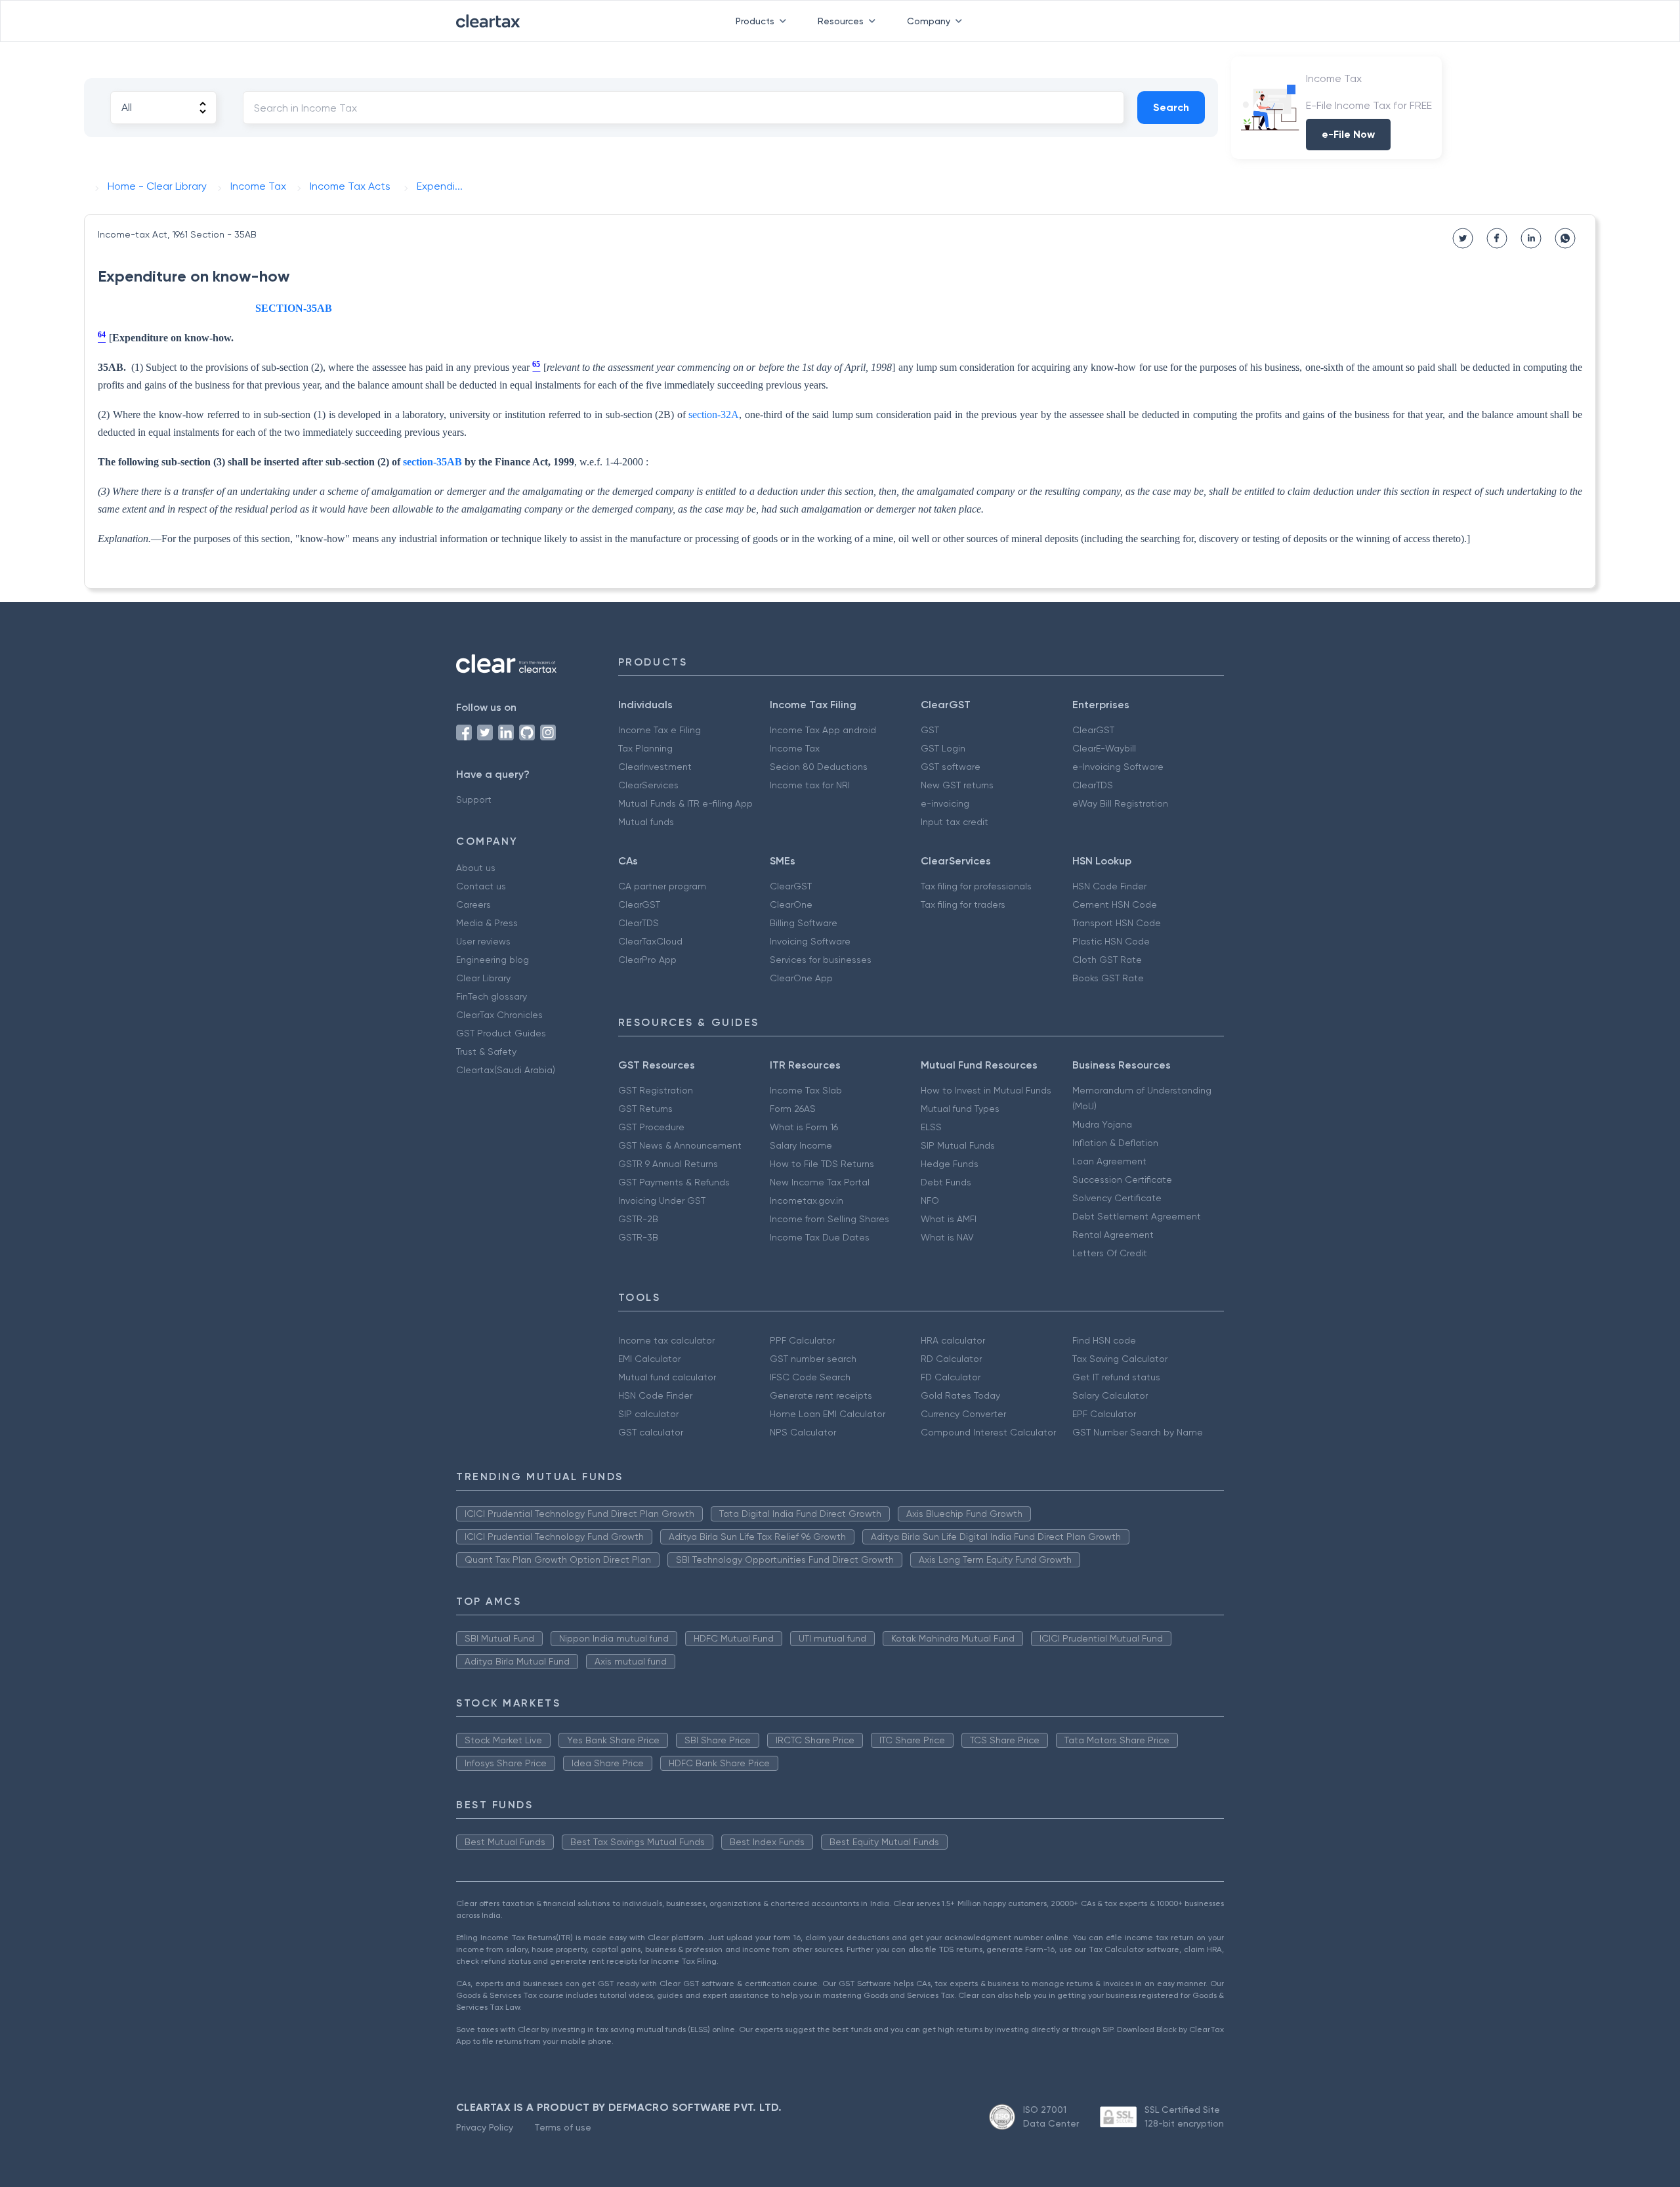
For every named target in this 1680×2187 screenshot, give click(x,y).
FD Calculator (951, 1377)
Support (474, 799)
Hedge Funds (950, 1164)
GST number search (813, 1359)
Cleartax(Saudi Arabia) (506, 1070)
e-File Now (1348, 134)
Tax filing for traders (963, 904)
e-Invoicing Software (1118, 767)
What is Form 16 (804, 1127)
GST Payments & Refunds (674, 1182)
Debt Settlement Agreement (1137, 1216)
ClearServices (648, 785)
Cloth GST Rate (1107, 960)
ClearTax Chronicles (499, 1015)
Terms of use (563, 2127)
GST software (951, 767)
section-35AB (432, 462)
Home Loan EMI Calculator (828, 1414)
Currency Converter (963, 1414)
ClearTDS (1093, 785)
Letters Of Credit (1110, 1253)
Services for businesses (821, 960)
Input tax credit (955, 822)
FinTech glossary (492, 996)
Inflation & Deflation (1115, 1143)
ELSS (931, 1127)
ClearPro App (647, 960)
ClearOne (791, 904)
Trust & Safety (486, 1051)
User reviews (483, 941)
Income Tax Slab (806, 1090)
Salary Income (801, 1145)
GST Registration (656, 1090)
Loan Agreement (1109, 1161)
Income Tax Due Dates (820, 1237)
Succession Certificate (1122, 1179)
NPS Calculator (803, 1432)
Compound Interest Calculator (988, 1432)
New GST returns (957, 785)
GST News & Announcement (680, 1145)
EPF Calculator (1104, 1414)
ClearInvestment (655, 767)
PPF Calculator (802, 1340)
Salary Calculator (1110, 1395)
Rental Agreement (1113, 1235)
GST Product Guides (501, 1033)
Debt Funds (946, 1182)
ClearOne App (801, 978)
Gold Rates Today (960, 1395)
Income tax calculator (666, 1340)
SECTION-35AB (294, 308)
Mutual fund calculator (667, 1377)
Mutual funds (646, 822)
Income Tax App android (823, 730)
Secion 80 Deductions (819, 767)
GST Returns (645, 1109)
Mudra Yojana (1102, 1124)
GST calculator (651, 1432)
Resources (841, 21)
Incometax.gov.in (807, 1200)
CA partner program (662, 886)
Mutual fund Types (960, 1109)
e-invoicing (945, 803)
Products (755, 21)
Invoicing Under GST (662, 1200)
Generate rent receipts (821, 1395)
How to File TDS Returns (822, 1164)
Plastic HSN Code (1111, 941)
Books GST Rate (1108, 978)
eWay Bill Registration (1120, 803)
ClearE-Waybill (1104, 748)
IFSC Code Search (810, 1377)
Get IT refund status (1116, 1377)
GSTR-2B (638, 1219)
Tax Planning (645, 748)
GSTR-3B (638, 1237)
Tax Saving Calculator (1120, 1359)
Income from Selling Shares (829, 1219)
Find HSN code (1104, 1340)
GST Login (943, 748)
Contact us (481, 886)
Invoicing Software (810, 941)
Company (929, 21)
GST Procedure (651, 1127)
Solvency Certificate (1117, 1198)
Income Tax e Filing (660, 730)
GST (930, 730)
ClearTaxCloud (650, 941)
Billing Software (804, 923)
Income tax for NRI (810, 785)
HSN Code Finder (1109, 886)
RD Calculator (951, 1359)
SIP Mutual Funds (958, 1145)
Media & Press (487, 923)
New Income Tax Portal (820, 1182)
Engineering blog (493, 960)
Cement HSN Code (1115, 904)
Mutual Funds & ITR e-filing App (685, 803)
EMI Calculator (649, 1359)
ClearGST (1093, 730)
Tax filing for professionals (976, 886)
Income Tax (795, 748)
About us (476, 868)
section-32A (714, 414)
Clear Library (483, 978)
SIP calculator (648, 1414)
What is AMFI (949, 1219)
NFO (930, 1200)
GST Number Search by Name (1138, 1432)
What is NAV (947, 1237)
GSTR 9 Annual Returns (668, 1164)
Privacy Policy (485, 2127)
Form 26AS (793, 1109)
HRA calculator (953, 1340)
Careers (473, 904)
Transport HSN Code (1117, 923)
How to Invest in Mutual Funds (986, 1090)
